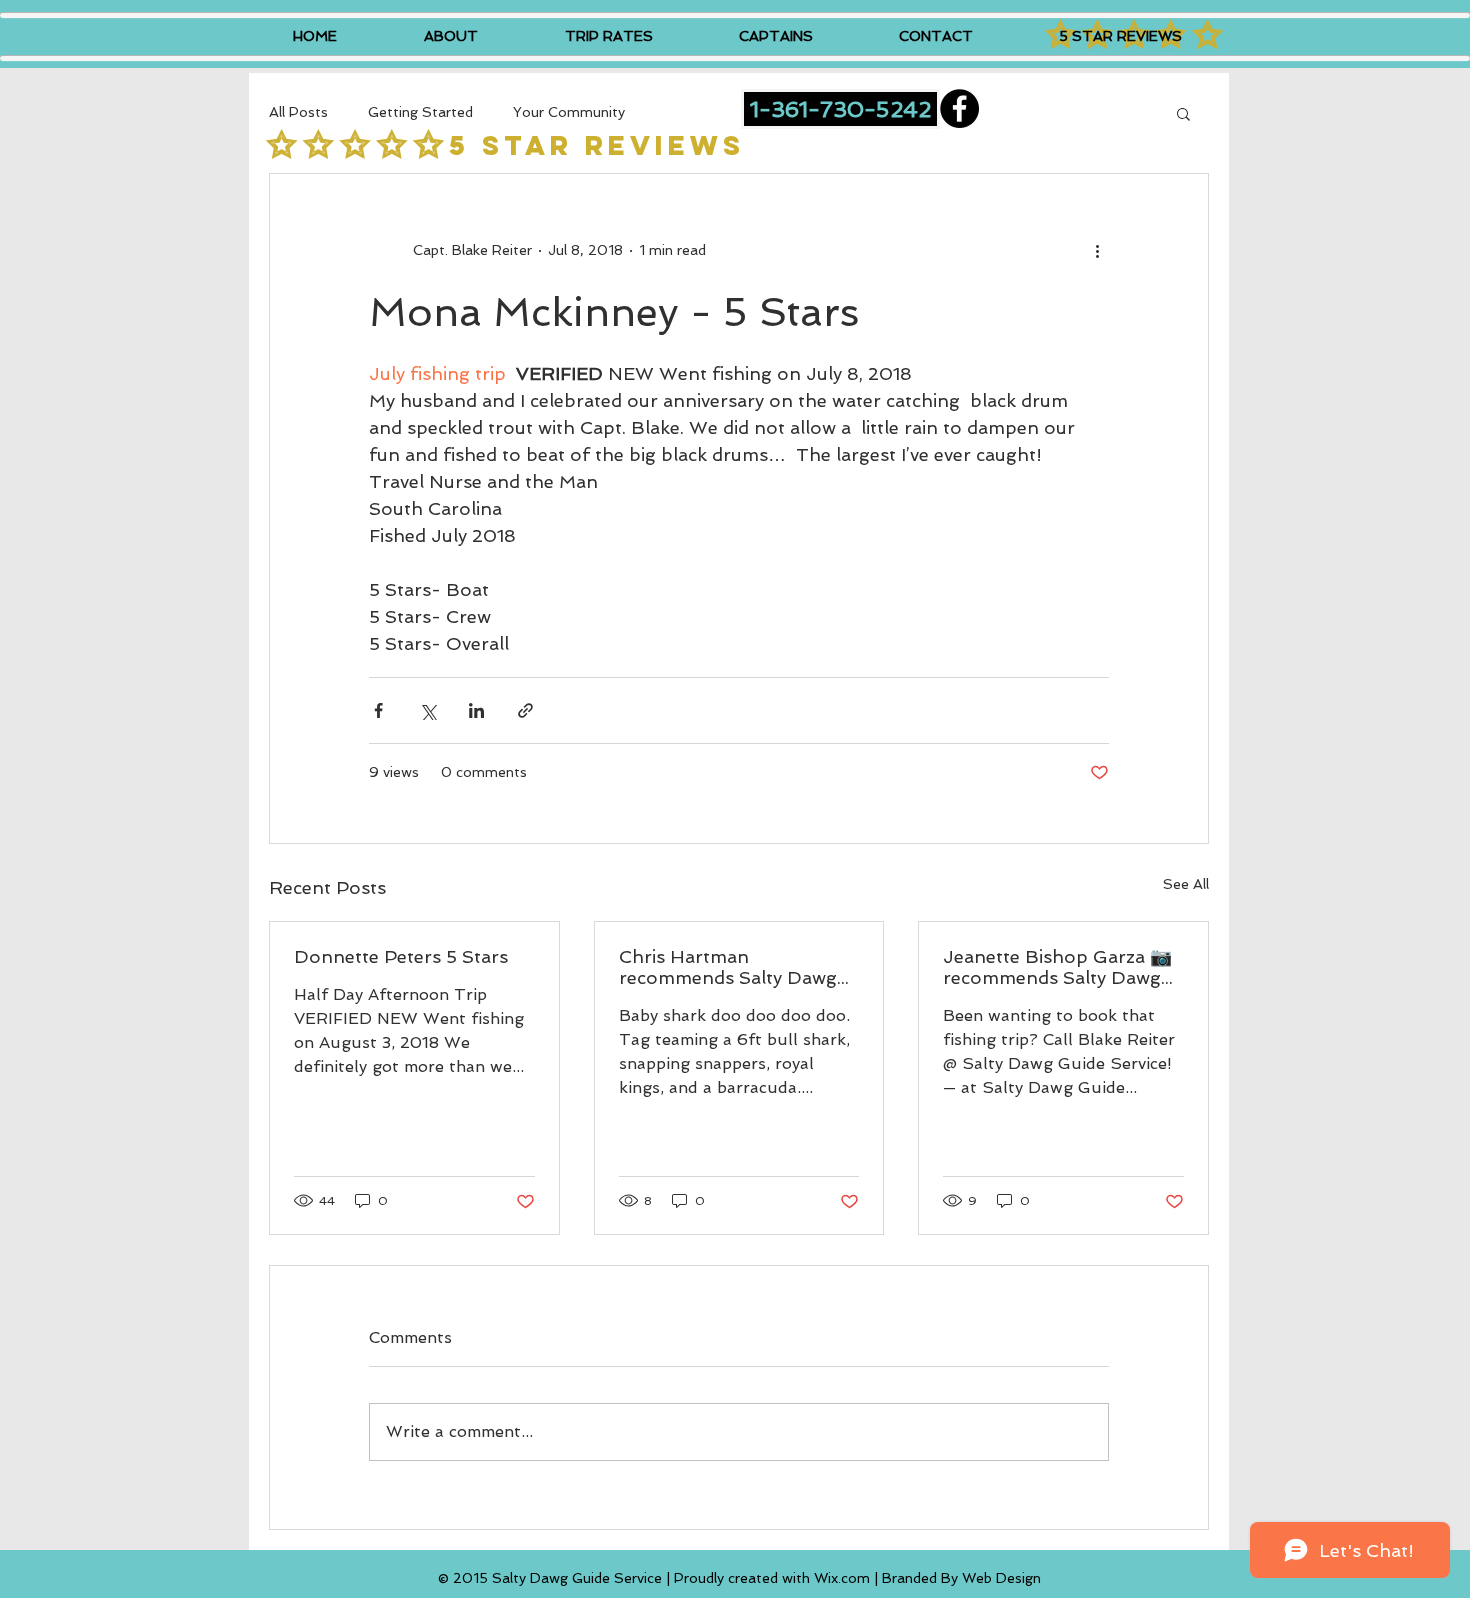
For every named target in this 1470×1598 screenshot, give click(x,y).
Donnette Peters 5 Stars (401, 956)
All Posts (298, 112)
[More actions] (1097, 250)
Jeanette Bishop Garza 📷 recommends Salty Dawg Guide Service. (1057, 967)
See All (1186, 884)
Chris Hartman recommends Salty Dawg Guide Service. (728, 967)
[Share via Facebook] (378, 710)
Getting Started (420, 112)
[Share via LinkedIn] (476, 710)
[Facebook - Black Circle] (959, 108)
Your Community (569, 112)
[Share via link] (525, 710)
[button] (1183, 113)
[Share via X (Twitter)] (427, 710)
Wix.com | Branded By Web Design (927, 1578)
